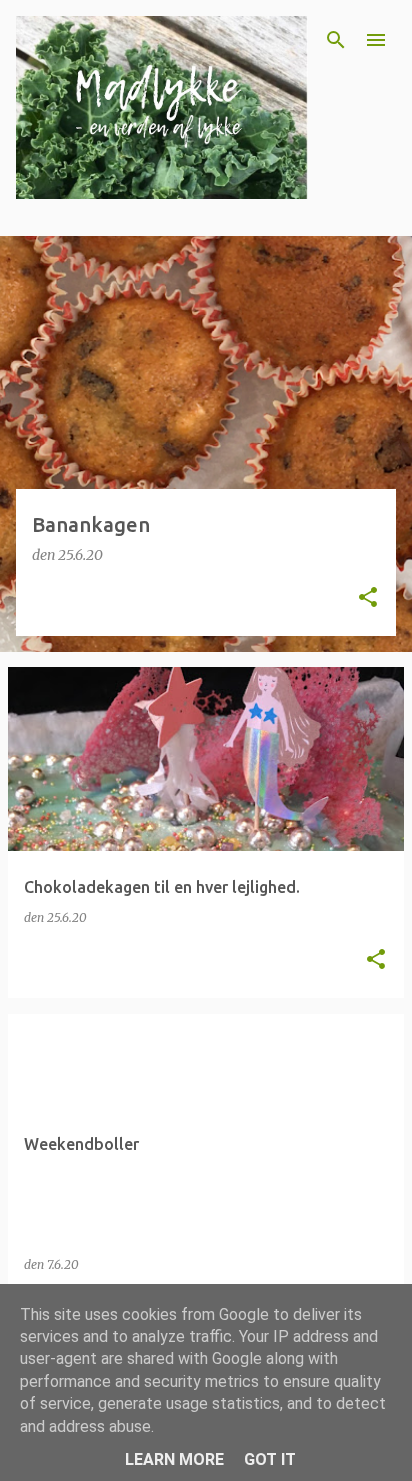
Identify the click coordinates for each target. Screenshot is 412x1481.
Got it (270, 1459)
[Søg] (336, 40)
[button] (368, 598)
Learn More (174, 1459)
